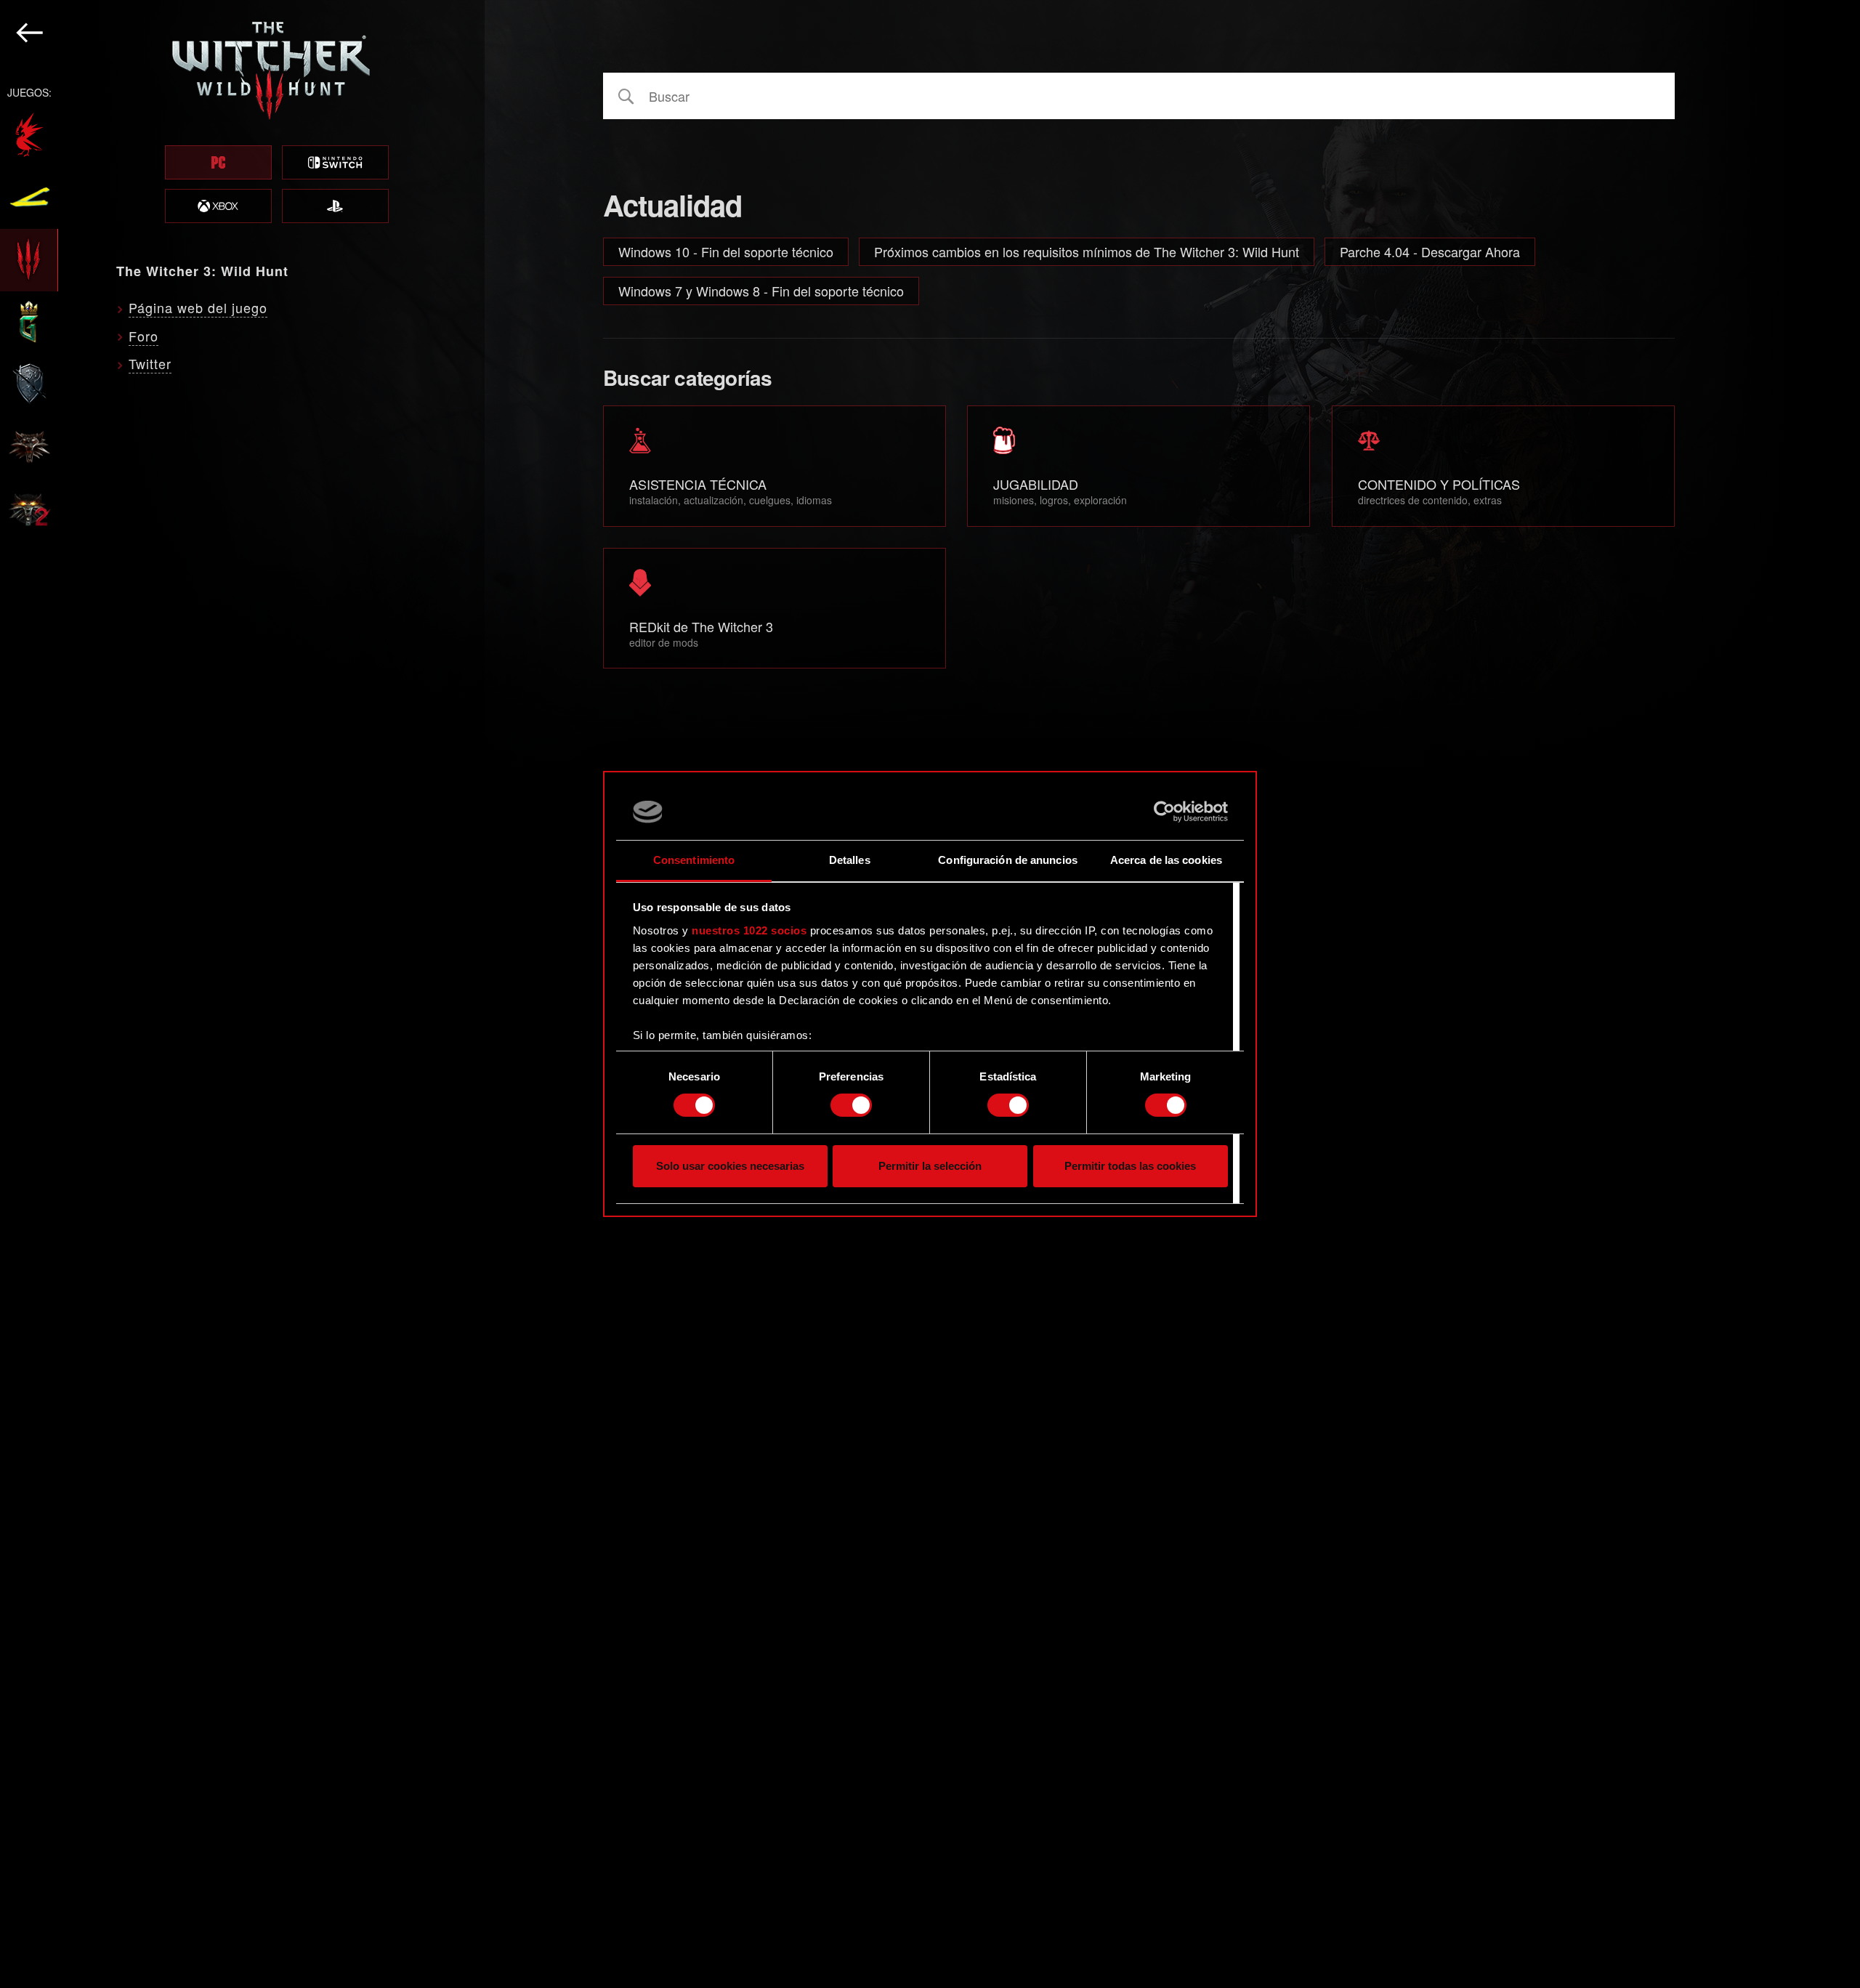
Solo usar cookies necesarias (730, 1166)
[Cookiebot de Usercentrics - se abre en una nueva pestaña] (1164, 812)
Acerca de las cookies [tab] (1166, 860)
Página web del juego (198, 307)
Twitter (150, 363)
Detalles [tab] (850, 860)
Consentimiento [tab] (694, 860)
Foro (143, 336)
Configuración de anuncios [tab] (1008, 860)
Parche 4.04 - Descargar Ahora (1430, 251)
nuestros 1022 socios (749, 930)
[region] (242, 994)
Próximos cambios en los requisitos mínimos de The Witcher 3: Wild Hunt (1087, 251)
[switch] (851, 1105)
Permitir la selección (930, 1166)
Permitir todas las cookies (1130, 1166)
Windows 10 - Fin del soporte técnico (726, 251)
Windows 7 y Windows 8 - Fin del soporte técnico (761, 291)
